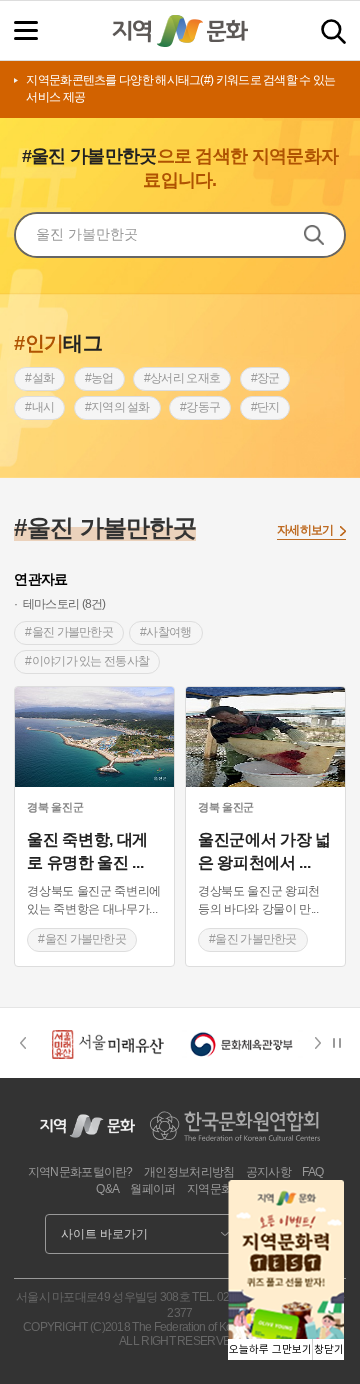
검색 (333, 31)
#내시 (39, 407)
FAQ (312, 1172)
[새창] (94, 737)
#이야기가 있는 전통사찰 (87, 661)
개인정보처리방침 (189, 1172)
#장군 (265, 378)
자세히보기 (305, 530)
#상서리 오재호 (182, 378)
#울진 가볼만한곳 (69, 632)
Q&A (107, 1189)
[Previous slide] (22, 1043)
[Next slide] (324, 1043)
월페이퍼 (152, 1189)
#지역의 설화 (117, 407)
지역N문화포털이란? (80, 1172)
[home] (180, 31)
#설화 (39, 378)
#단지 (265, 407)
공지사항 (268, 1172)
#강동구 (200, 407)
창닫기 (329, 1349)
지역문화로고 (221, 1189)
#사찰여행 (166, 632)
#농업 (99, 378)
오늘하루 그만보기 (270, 1349)
